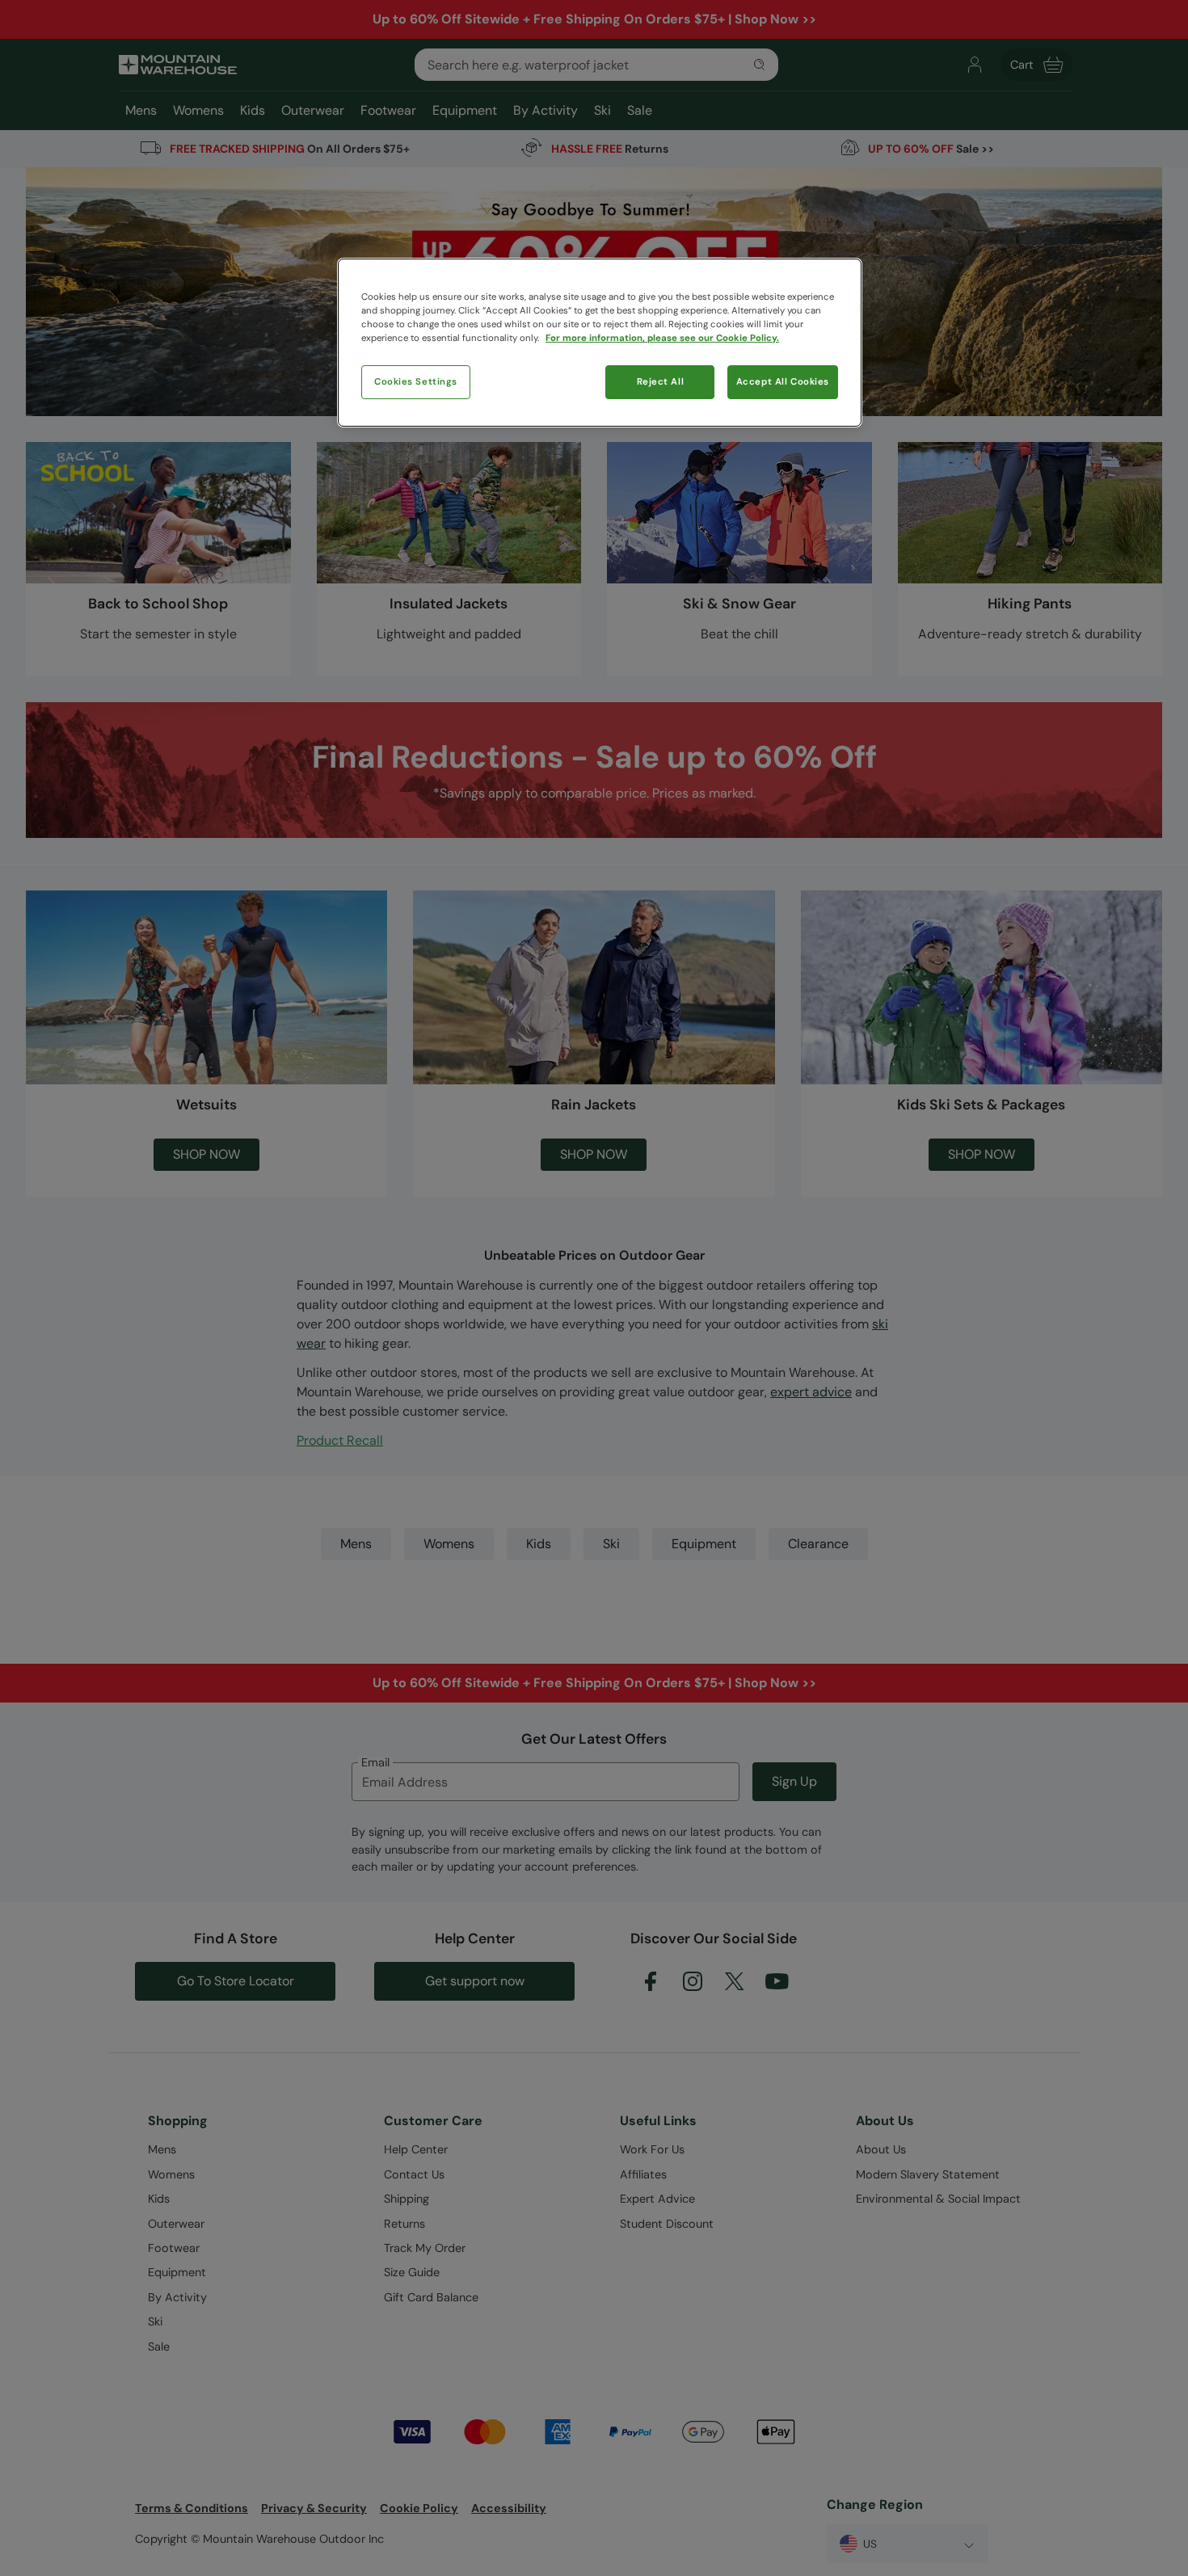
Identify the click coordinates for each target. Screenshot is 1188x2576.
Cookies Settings (416, 382)
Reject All (661, 382)
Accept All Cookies (783, 382)
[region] (600, 343)
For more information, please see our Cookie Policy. (662, 338)
